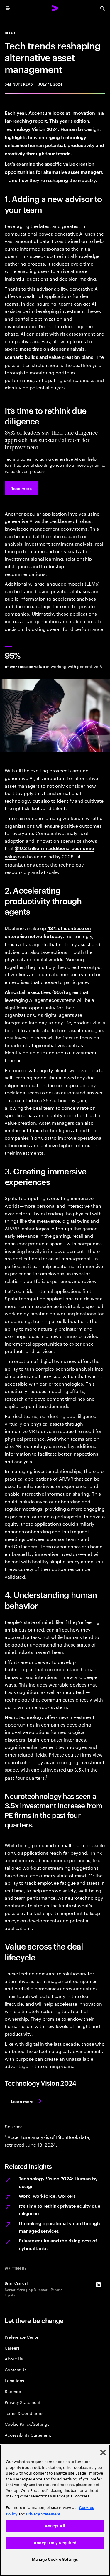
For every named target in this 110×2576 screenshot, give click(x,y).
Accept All (55, 2526)
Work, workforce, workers (47, 2196)
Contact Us (16, 2369)
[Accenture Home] (55, 8)
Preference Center (22, 2337)
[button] (21, 488)
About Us (14, 2358)
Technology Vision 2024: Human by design (52, 129)
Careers (12, 2348)
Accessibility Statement (28, 2435)
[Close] (103, 2452)
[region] (55, 2510)
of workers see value (25, 666)
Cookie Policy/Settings (27, 2424)
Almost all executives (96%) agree (42, 992)
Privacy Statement (23, 2402)
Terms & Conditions (24, 2413)
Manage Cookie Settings (55, 2559)
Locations (14, 2380)
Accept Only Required (55, 2543)
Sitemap (13, 2391)
